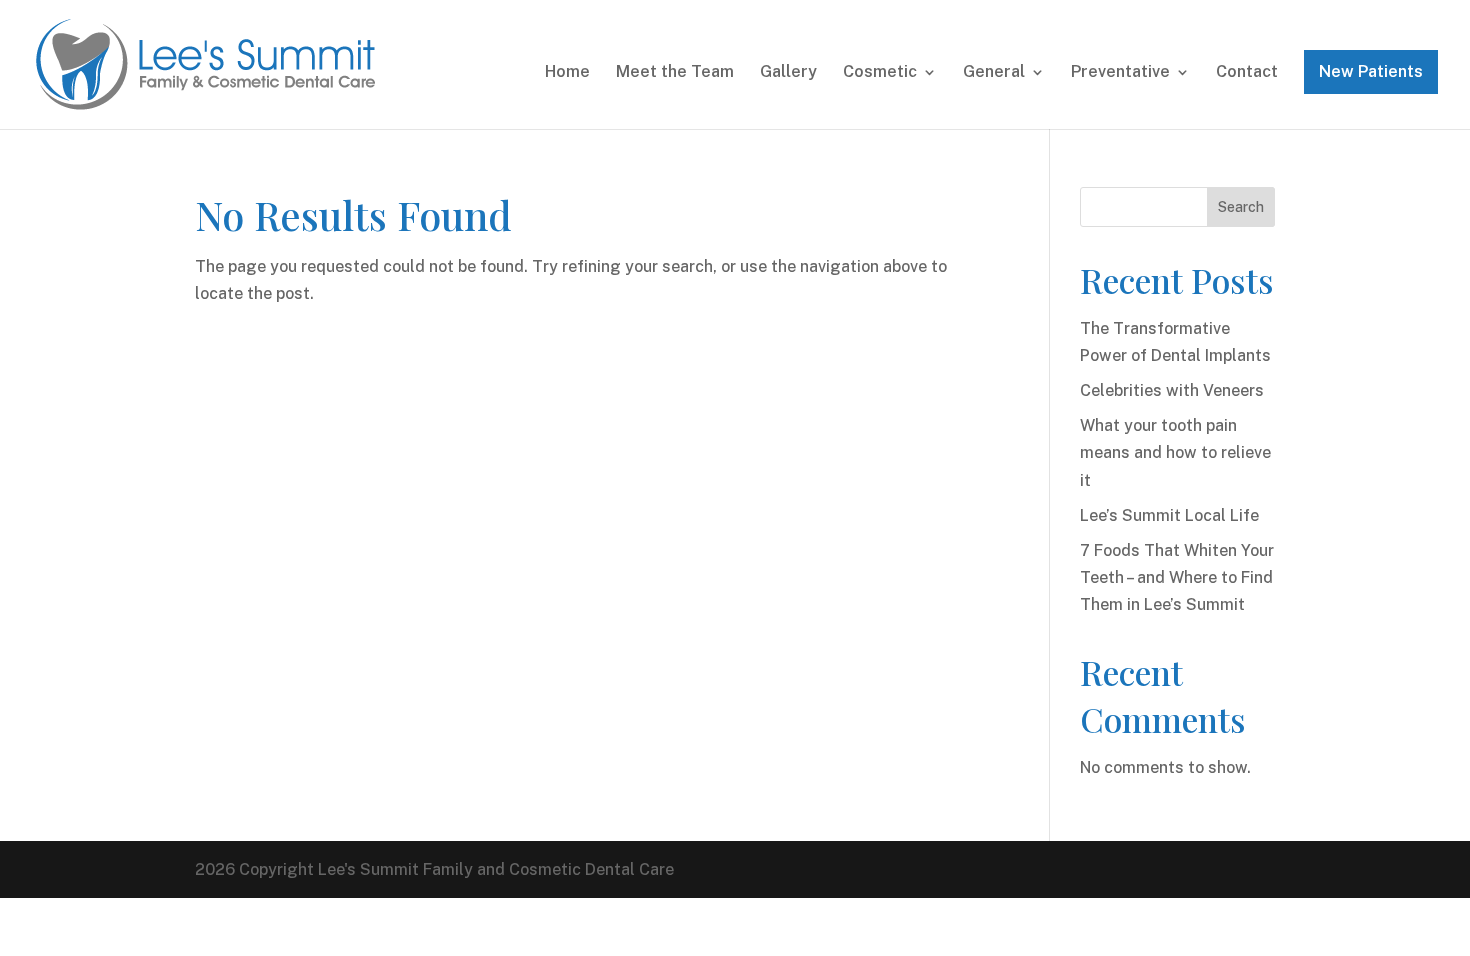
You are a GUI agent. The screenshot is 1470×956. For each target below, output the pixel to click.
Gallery (788, 73)
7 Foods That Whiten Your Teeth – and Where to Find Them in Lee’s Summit (1177, 577)
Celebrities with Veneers (1172, 390)
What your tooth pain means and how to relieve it (1175, 452)
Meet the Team (675, 73)
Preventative (1120, 73)
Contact (1247, 73)
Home (567, 73)
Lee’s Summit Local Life (1169, 515)
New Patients (1371, 71)
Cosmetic (880, 73)
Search (1241, 207)
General (994, 73)
